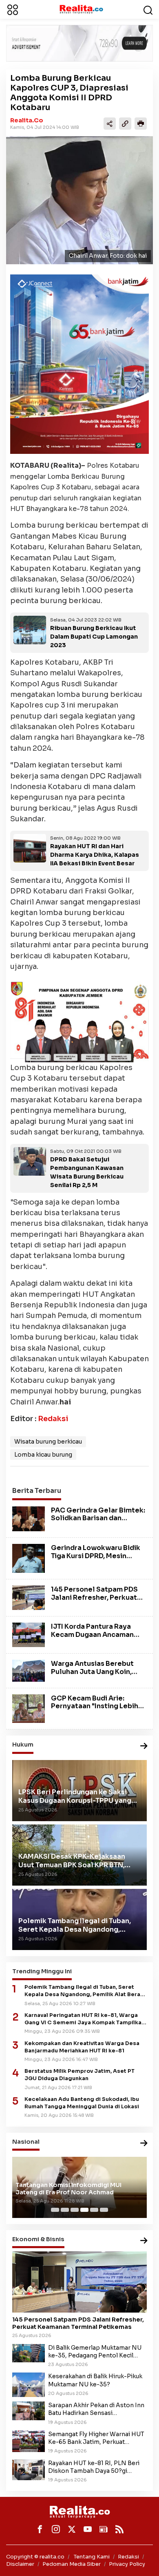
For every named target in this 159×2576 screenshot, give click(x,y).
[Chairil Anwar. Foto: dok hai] (79, 200)
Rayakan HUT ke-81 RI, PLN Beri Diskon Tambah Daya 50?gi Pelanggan (94, 2467)
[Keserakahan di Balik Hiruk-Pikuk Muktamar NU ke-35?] (29, 2384)
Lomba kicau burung (43, 1455)
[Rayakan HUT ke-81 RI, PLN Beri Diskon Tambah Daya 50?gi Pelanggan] (29, 2469)
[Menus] (13, 9)
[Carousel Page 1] (55, 2210)
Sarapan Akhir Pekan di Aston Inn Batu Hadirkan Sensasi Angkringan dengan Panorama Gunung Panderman (96, 2409)
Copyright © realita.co (35, 2557)
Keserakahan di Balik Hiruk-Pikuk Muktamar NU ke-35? (95, 2380)
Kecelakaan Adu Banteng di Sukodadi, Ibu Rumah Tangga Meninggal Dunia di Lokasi (82, 2103)
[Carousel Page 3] (75, 2210)
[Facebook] (40, 2529)
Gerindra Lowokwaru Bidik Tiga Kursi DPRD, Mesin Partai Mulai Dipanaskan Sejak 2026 (96, 1560)
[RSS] (119, 2529)
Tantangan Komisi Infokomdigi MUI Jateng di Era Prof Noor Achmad (68, 2189)
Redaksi (53, 1419)
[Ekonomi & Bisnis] (144, 2241)
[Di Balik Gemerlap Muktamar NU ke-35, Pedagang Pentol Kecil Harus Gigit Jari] (29, 2353)
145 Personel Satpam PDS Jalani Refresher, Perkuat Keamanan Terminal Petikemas (94, 1601)
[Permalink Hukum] (144, 1746)
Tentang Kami (92, 2557)
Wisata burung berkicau (48, 1442)
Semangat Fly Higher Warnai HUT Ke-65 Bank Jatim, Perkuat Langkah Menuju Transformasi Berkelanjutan (96, 2438)
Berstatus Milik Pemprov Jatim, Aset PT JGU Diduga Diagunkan (79, 2075)
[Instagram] (56, 2529)
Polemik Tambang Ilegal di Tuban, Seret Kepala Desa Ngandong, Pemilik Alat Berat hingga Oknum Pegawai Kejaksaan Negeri (84, 1991)
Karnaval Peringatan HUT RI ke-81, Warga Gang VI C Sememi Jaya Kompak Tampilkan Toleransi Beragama (85, 2019)
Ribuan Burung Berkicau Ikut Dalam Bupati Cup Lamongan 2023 (94, 637)
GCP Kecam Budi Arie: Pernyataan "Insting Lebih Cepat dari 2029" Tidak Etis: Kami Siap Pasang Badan (97, 1710)
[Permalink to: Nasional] (144, 2144)
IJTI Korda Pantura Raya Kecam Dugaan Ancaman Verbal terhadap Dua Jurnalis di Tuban (92, 1638)
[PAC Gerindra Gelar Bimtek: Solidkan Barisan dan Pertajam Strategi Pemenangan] (29, 1518)
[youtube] (88, 2529)
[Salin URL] (125, 124)
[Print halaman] (141, 124)
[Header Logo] (81, 9)
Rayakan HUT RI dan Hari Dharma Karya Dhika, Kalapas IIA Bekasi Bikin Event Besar (95, 855)
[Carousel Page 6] (104, 2210)
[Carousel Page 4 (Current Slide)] (84, 2210)
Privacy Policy (127, 2564)
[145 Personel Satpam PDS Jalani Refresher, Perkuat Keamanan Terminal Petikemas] (29, 1597)
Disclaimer (20, 2564)
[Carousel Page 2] (65, 2210)
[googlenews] (104, 2529)
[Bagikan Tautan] (110, 124)
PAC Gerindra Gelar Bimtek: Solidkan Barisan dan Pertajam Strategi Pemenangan (98, 1522)
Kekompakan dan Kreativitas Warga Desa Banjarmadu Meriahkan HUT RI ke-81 (82, 2047)
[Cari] (148, 9)
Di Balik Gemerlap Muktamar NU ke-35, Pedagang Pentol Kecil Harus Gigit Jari (95, 2352)
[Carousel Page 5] (94, 2210)
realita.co (27, 120)
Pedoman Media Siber (72, 2564)
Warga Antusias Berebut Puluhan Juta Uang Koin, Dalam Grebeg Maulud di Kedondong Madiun (93, 1675)
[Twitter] (72, 2529)
